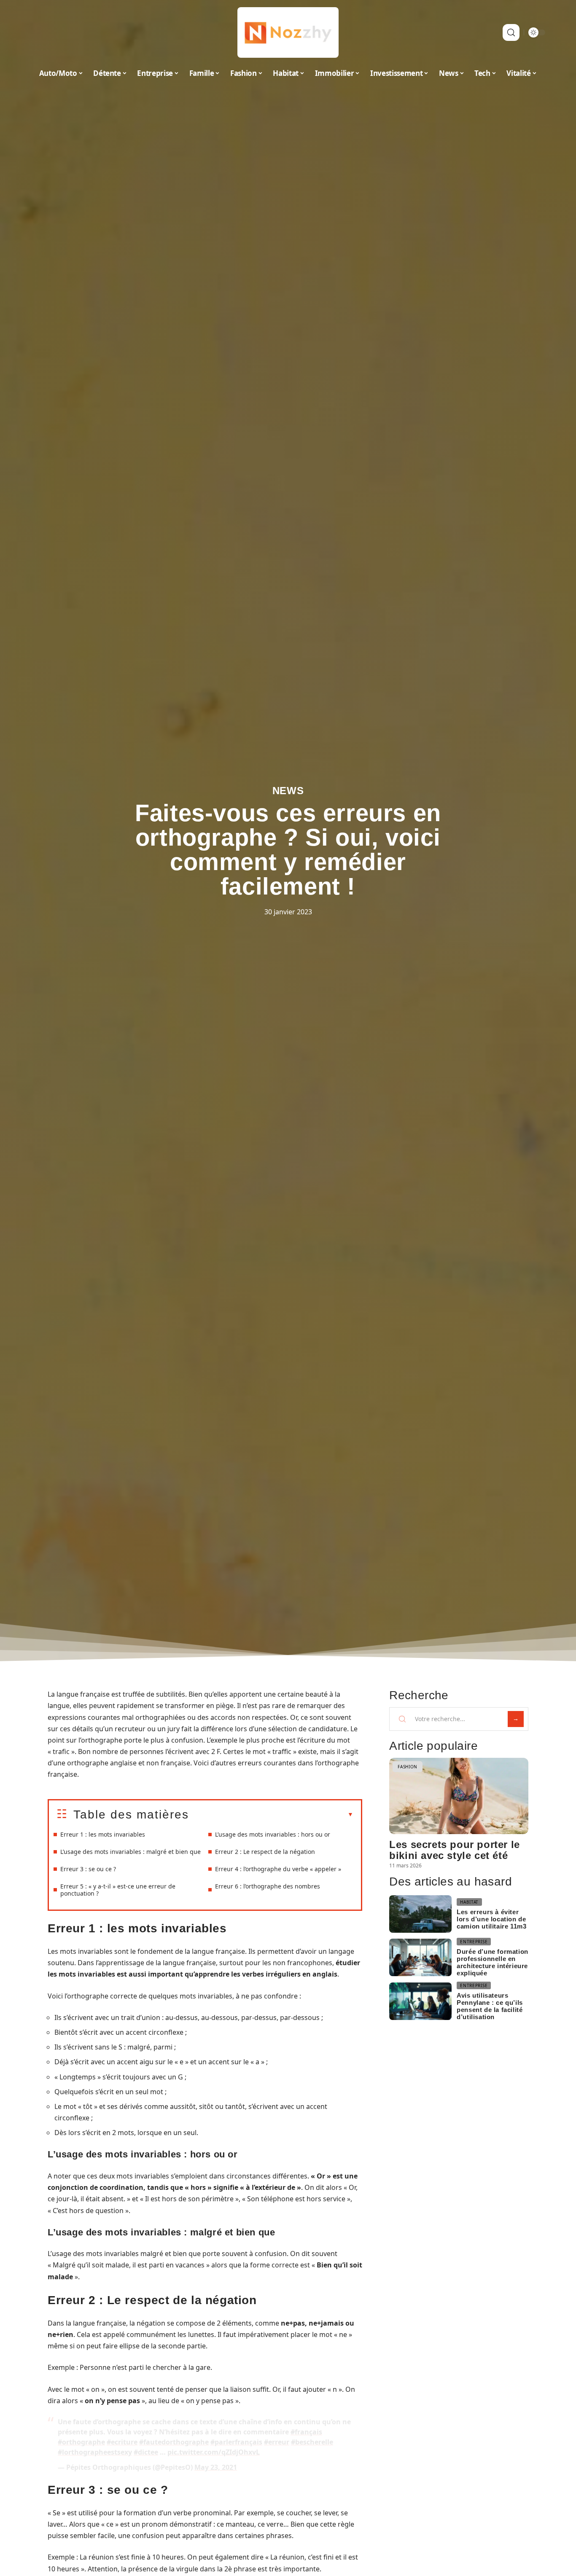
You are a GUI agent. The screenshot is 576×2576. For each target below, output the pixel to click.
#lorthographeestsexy (95, 2452)
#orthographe (81, 2442)
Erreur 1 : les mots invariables (103, 1834)
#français (306, 2432)
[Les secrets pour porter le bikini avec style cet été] (459, 1796)
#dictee (146, 2452)
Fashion (408, 1767)
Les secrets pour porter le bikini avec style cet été (455, 1850)
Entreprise (474, 1942)
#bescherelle (312, 2442)
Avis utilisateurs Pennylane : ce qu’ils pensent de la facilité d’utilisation (490, 2006)
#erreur (277, 2442)
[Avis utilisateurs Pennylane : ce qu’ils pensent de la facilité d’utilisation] (420, 2001)
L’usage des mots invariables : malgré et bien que (131, 1852)
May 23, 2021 (216, 2467)
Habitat (469, 1902)
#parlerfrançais (236, 2442)
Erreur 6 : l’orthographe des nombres (268, 1886)
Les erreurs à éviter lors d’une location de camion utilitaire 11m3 (491, 1919)
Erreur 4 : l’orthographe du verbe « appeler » (278, 1869)
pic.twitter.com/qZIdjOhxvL (214, 2452)
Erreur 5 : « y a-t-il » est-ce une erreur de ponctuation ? (118, 1890)
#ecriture (122, 2442)
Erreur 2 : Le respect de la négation (265, 1852)
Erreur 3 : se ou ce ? (88, 1869)
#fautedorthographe (174, 2442)
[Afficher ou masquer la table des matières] (271, 1815)
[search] (511, 32)
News (288, 791)
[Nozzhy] (288, 32)
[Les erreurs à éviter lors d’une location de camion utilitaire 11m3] (420, 1914)
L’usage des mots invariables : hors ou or (273, 1834)
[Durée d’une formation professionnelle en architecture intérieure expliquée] (420, 1957)
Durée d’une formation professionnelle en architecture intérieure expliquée (493, 1962)
